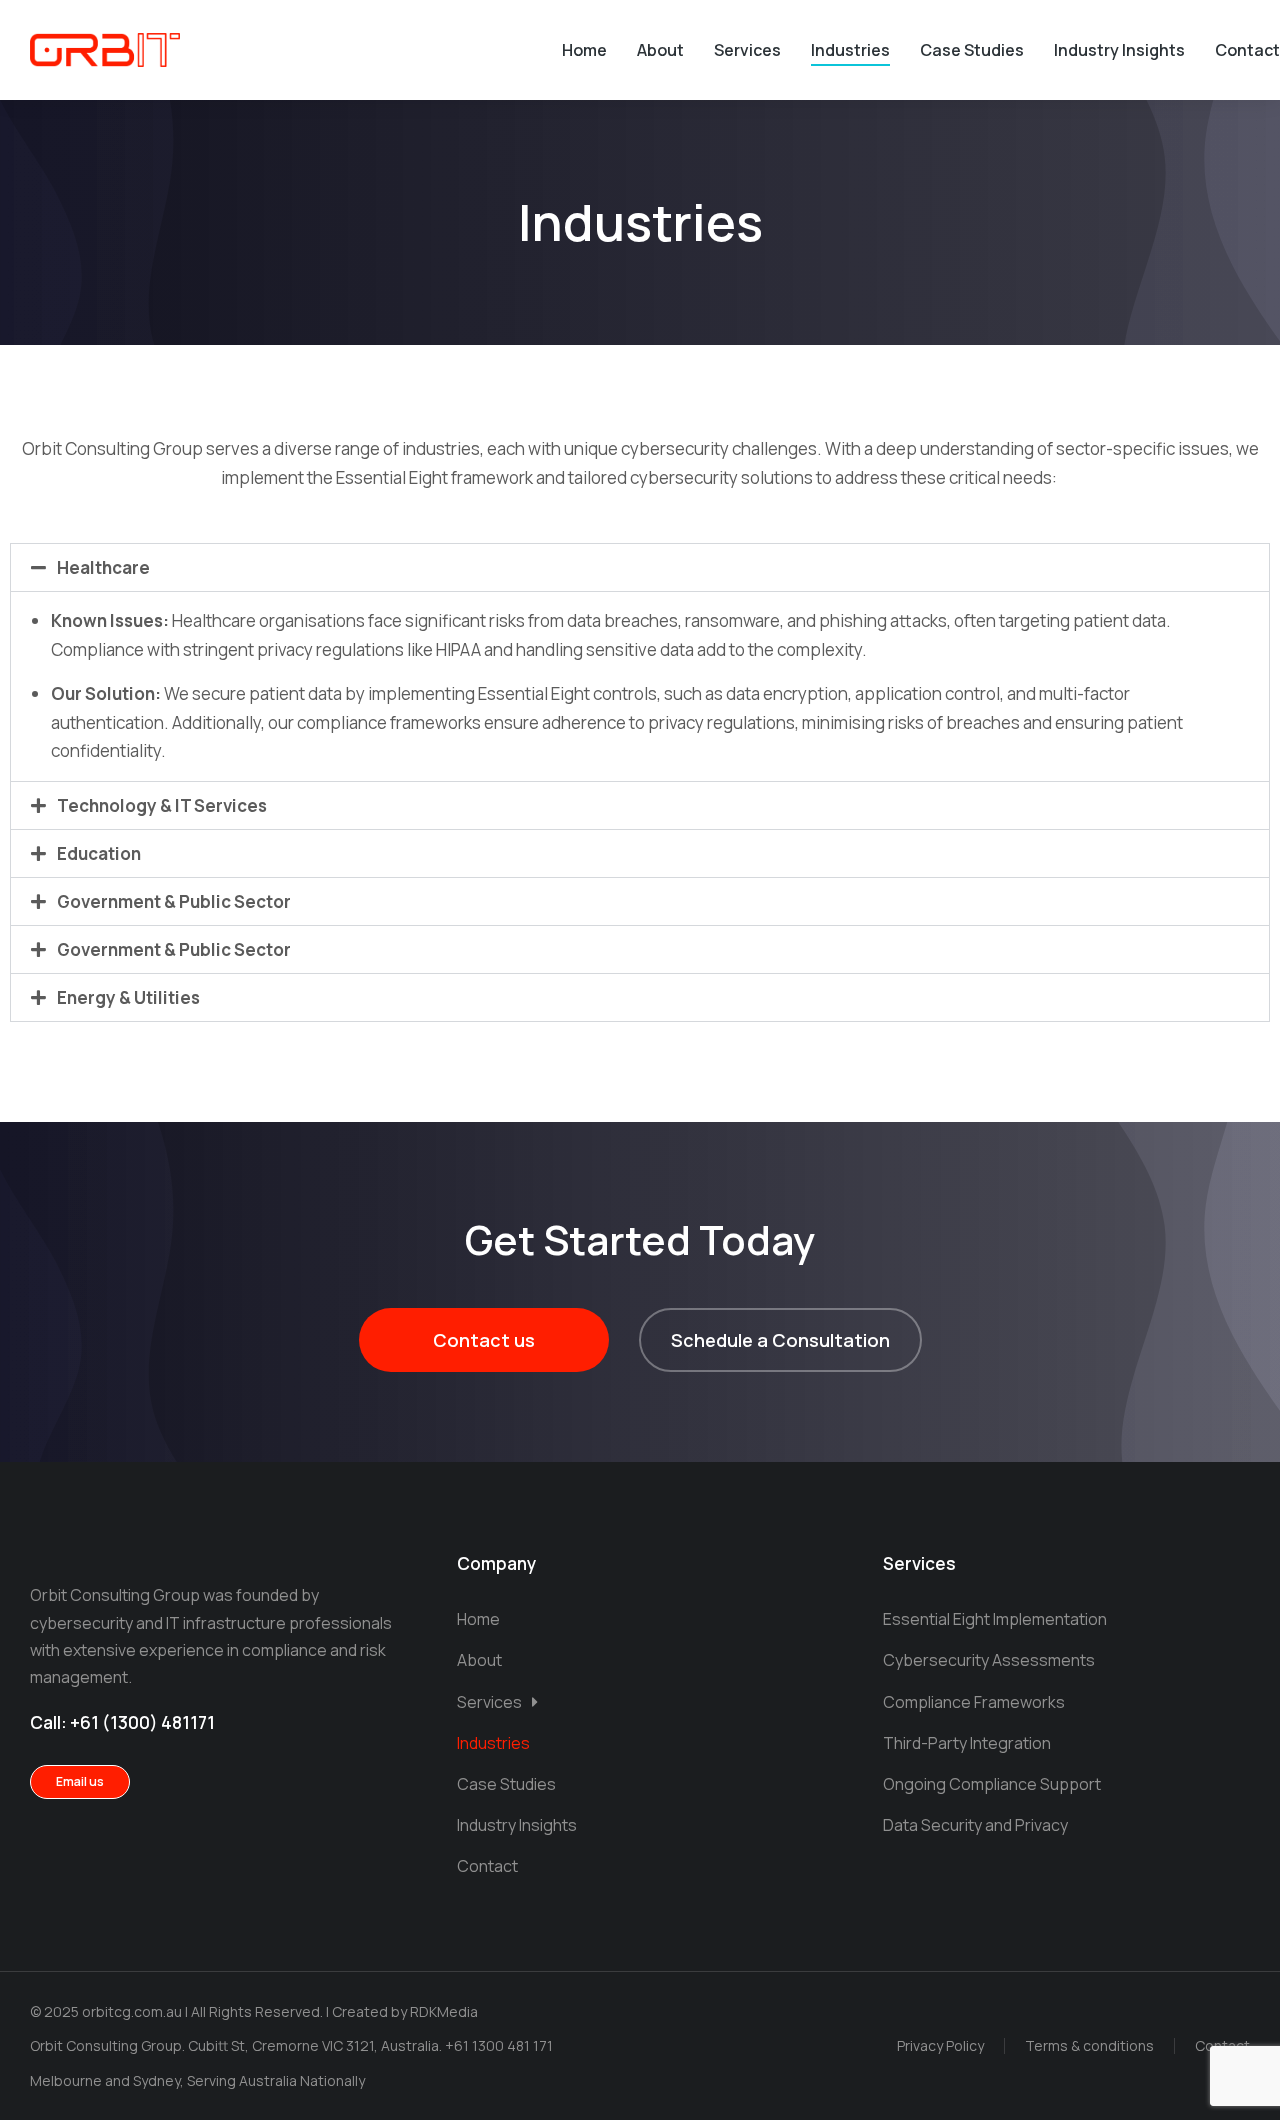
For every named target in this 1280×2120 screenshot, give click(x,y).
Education (99, 853)
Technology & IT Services (162, 805)
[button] (640, 567)
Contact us (484, 1340)
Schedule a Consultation (780, 1340)
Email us (80, 1781)
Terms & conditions (1089, 2045)
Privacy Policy (940, 2045)
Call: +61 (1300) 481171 (122, 1722)
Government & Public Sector (174, 901)
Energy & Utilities (128, 997)
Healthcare (103, 567)
